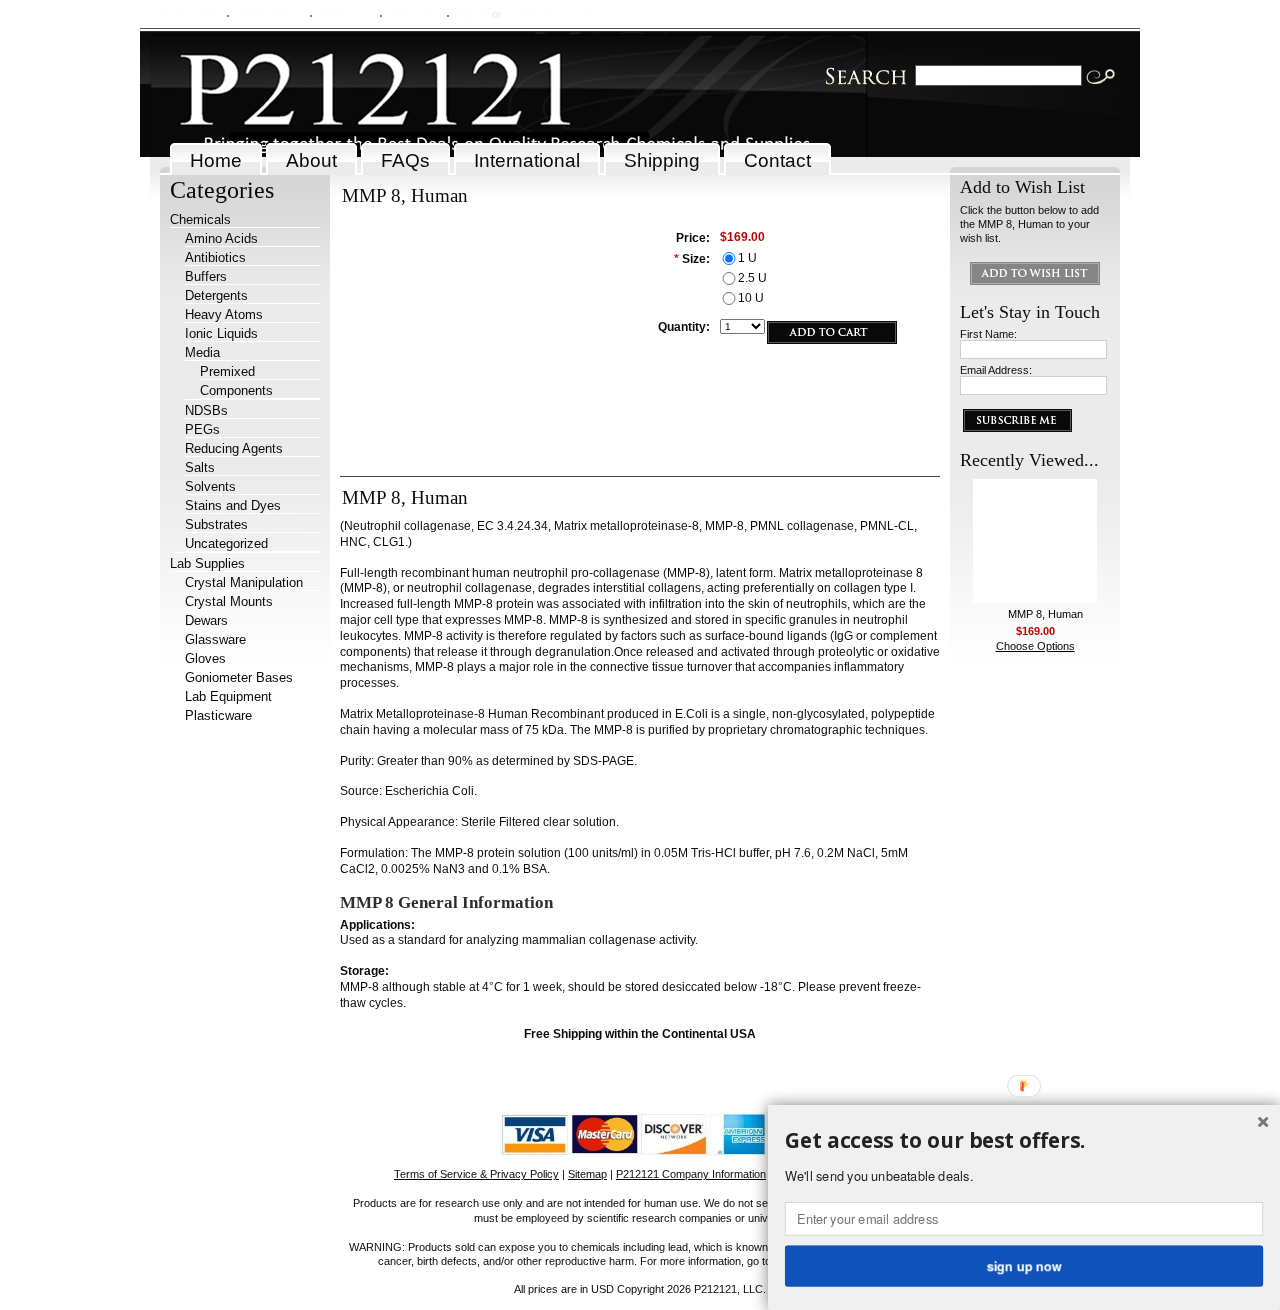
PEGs (202, 429)
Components (236, 390)
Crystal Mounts (229, 601)
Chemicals (200, 219)
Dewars (206, 620)
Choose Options (1035, 646)
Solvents (210, 486)
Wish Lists (345, 14)
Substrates (216, 524)
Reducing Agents (234, 448)
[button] (1024, 1141)
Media (202, 352)
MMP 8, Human (1045, 614)
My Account (188, 14)
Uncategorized (226, 543)
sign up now (1024, 1265)
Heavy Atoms (224, 314)
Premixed (227, 371)
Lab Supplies (207, 563)
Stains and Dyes (233, 505)
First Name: (988, 334)
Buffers (206, 276)
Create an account (550, 14)
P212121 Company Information (691, 1174)
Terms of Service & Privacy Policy (476, 1174)
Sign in (473, 14)
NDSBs (206, 410)
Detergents (216, 295)
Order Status (268, 14)
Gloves (205, 658)
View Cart (413, 14)
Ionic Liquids (221, 333)
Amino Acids (221, 238)
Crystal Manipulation (244, 582)
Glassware (215, 639)
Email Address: (996, 370)
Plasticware (218, 715)
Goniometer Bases (239, 677)
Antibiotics (215, 257)
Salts (200, 467)
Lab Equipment (228, 696)
